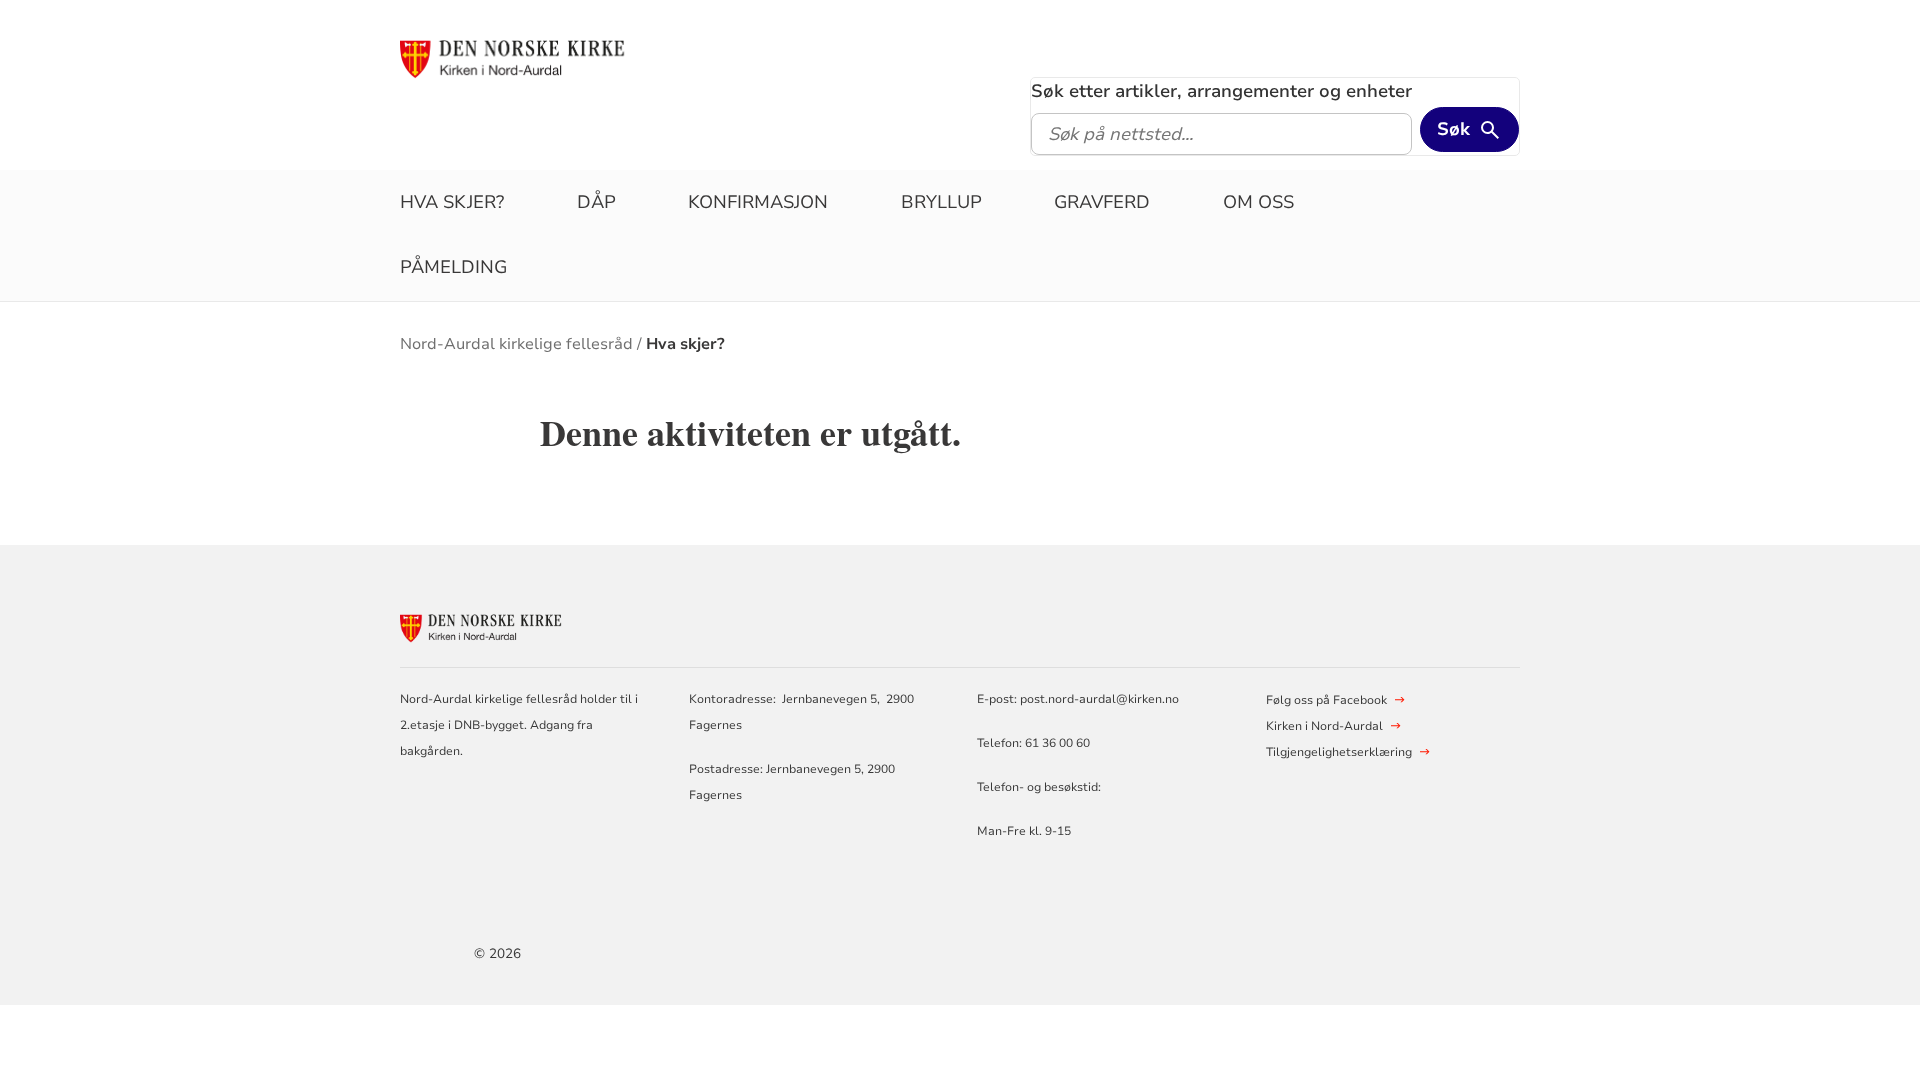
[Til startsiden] (553, 57)
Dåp (596, 202)
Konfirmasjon (758, 202)
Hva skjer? (452, 202)
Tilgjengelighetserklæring (1339, 752)
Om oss (1258, 202)
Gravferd (1102, 202)
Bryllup (941, 202)
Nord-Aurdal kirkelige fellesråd (516, 344)
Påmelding (453, 267)
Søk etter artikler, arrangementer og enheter (1221, 91)
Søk (1453, 129)
